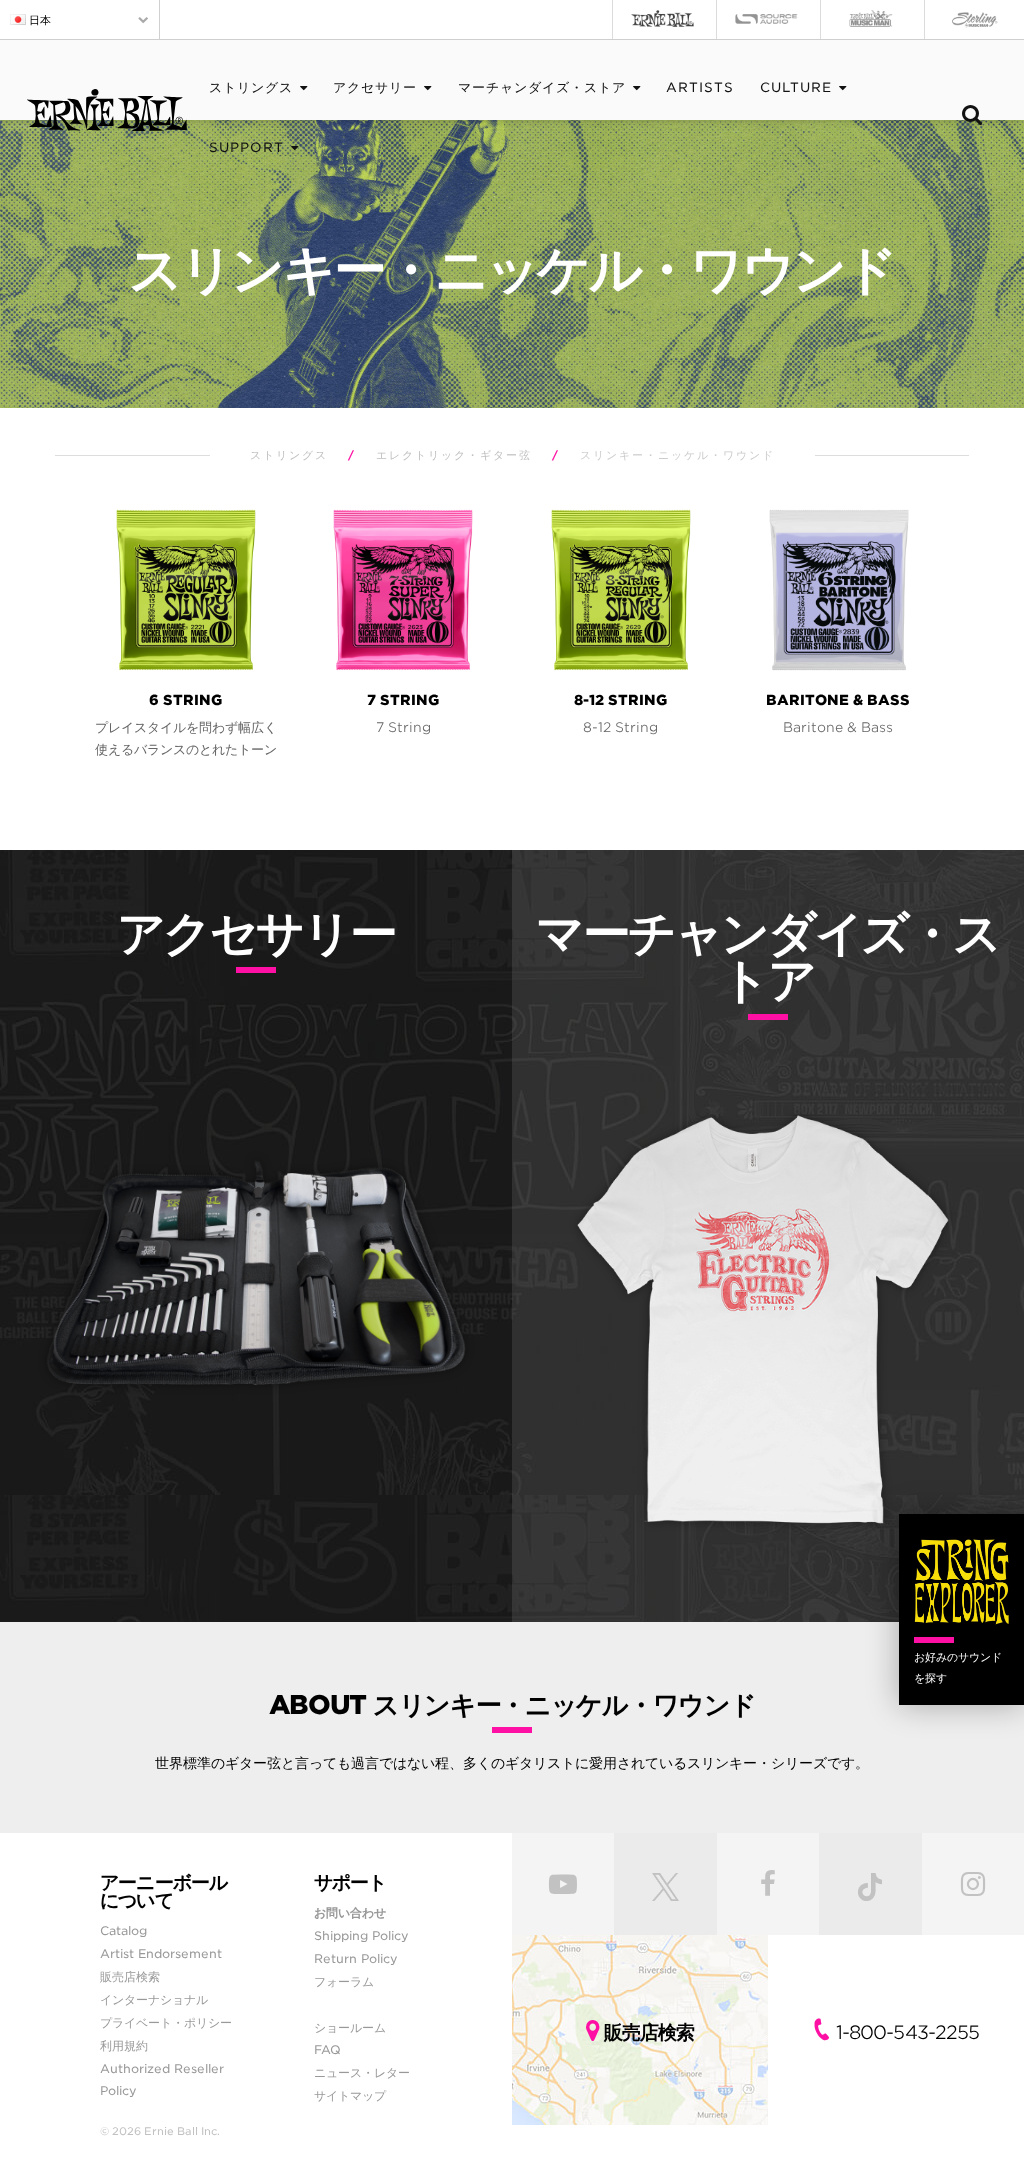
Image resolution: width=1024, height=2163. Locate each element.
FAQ (327, 2049)
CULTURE (796, 87)
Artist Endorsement (161, 1953)
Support (246, 147)
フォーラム (344, 1981)
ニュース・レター (362, 2072)
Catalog (123, 1930)
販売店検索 (130, 1976)
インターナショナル (154, 1999)
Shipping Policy (361, 1935)
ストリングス (251, 87)
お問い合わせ (350, 1912)
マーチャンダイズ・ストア (542, 87)
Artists (700, 87)
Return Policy (356, 1958)
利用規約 (124, 2045)
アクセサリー (375, 87)
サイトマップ (350, 2095)
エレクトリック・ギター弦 (454, 455)
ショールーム (350, 2027)
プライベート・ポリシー (166, 2022)
